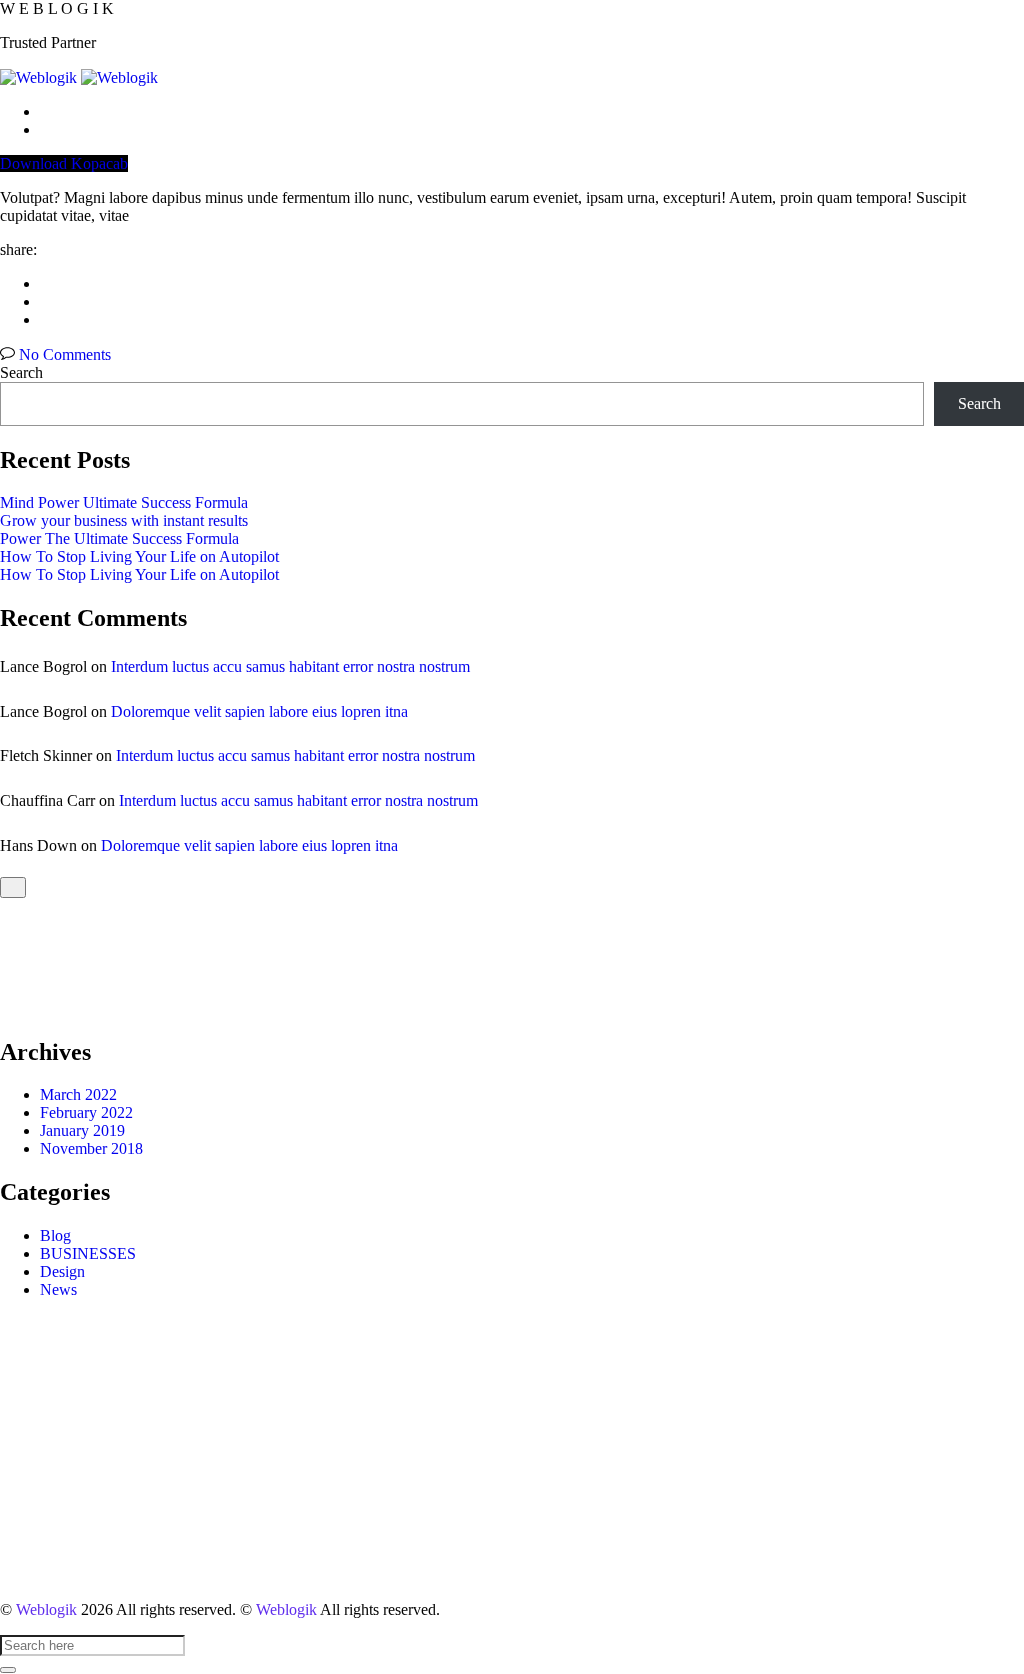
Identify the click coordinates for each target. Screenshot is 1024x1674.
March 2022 (78, 1094)
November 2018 (91, 1148)
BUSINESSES (88, 1253)
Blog (55, 1235)
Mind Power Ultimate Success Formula (124, 502)
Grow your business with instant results (124, 520)
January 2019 (82, 1130)
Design (62, 1271)
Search (21, 372)
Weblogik (46, 1609)
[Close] (13, 887)
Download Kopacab (64, 163)
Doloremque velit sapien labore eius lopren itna (259, 711)
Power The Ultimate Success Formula (119, 538)
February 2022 (86, 1112)
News (58, 1289)
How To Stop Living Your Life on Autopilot (139, 556)
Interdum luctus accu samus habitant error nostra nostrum (290, 666)
